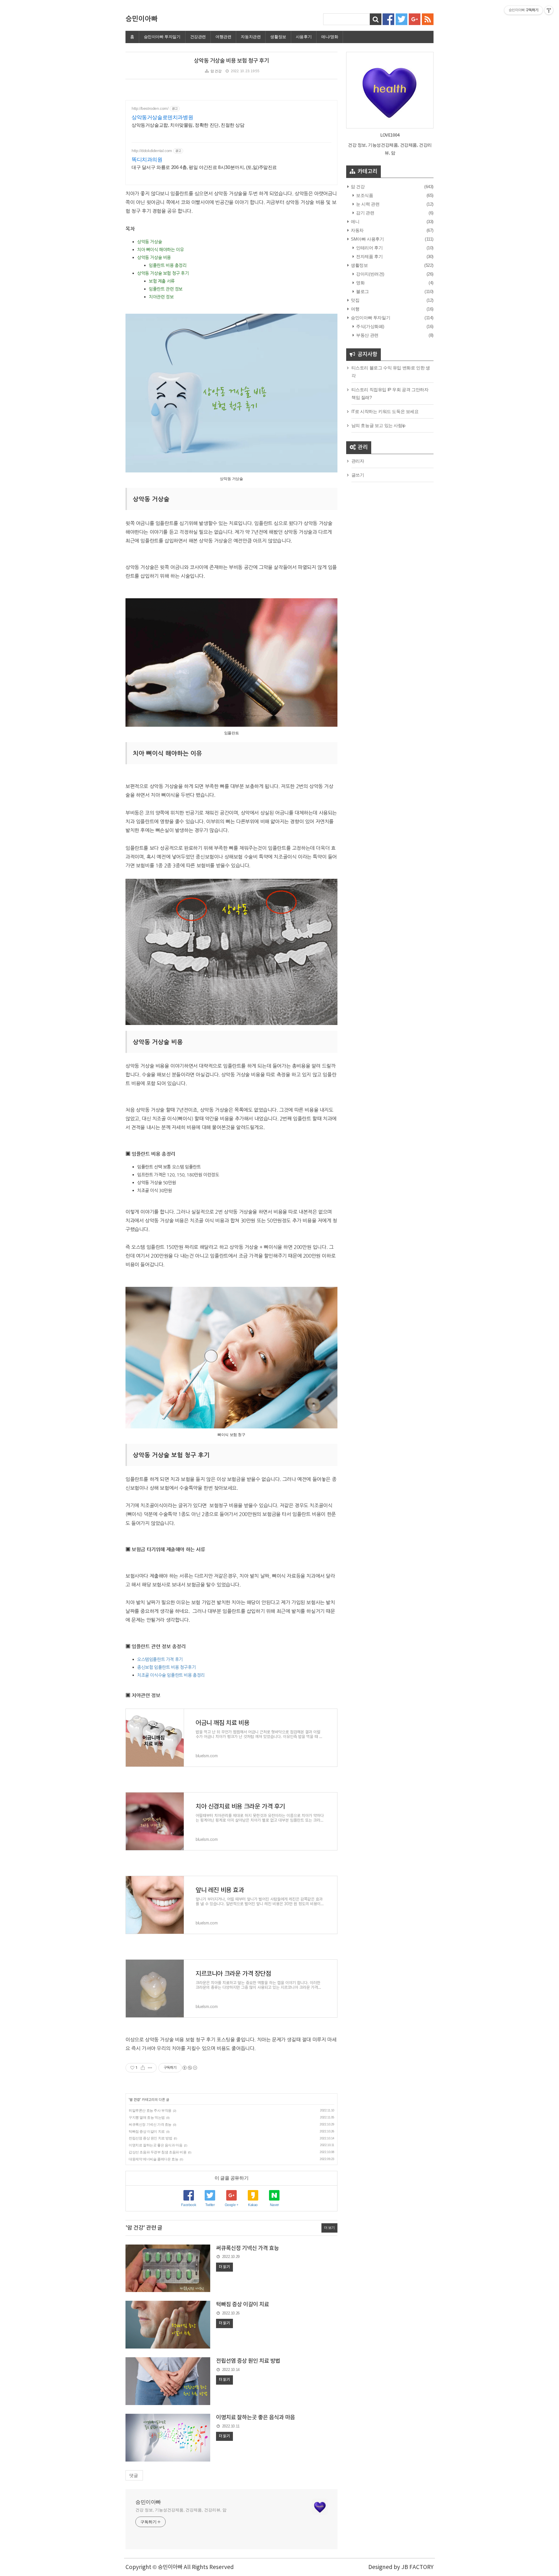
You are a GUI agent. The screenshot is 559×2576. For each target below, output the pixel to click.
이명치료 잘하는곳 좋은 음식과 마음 (155, 2145)
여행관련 (223, 37)
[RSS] (428, 19)
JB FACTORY (417, 2567)
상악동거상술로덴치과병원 (162, 117)
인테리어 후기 (369, 248)
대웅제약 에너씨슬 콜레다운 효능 (153, 2159)
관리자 (358, 461)
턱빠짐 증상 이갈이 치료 (147, 2132)
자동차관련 (251, 37)
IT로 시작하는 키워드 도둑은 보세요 (385, 411)
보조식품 (364, 195)
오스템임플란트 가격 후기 (160, 1659)
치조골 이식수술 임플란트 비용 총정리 (171, 1675)
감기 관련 (365, 213)
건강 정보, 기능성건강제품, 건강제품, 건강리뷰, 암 (181, 2510)
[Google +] (415, 19)
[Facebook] (388, 19)
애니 (355, 222)
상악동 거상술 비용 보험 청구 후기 (231, 61)
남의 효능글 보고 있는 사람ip (378, 425)
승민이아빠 (141, 19)
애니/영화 (330, 37)
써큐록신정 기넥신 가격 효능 (150, 2125)
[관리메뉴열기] (549, 10)
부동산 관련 (367, 335)
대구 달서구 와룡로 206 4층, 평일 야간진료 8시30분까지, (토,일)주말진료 (204, 167)
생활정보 (278, 37)
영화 (360, 283)
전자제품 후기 (369, 256)
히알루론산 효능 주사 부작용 (150, 2111)
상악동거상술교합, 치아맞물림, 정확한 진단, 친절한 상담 (188, 125)
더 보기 (329, 2228)
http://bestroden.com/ (150, 108)
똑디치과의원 (147, 160)
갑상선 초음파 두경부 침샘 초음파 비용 (158, 2152)
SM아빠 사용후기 (367, 239)
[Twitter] (401, 19)
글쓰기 (358, 475)
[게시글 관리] (150, 2068)
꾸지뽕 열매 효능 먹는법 (147, 2118)
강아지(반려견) (370, 274)
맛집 (355, 300)
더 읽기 (224, 2267)
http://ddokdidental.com (152, 151)
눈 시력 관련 (367, 204)
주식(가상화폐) (370, 326)
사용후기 (304, 37)
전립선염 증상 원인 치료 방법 (151, 2138)
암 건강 (216, 71)
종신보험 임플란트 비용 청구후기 (166, 1667)
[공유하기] (143, 2068)
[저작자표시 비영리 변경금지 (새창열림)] (190, 2068)
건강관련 (198, 37)
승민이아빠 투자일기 (162, 37)
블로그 (362, 291)
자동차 (357, 230)
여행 (355, 309)
